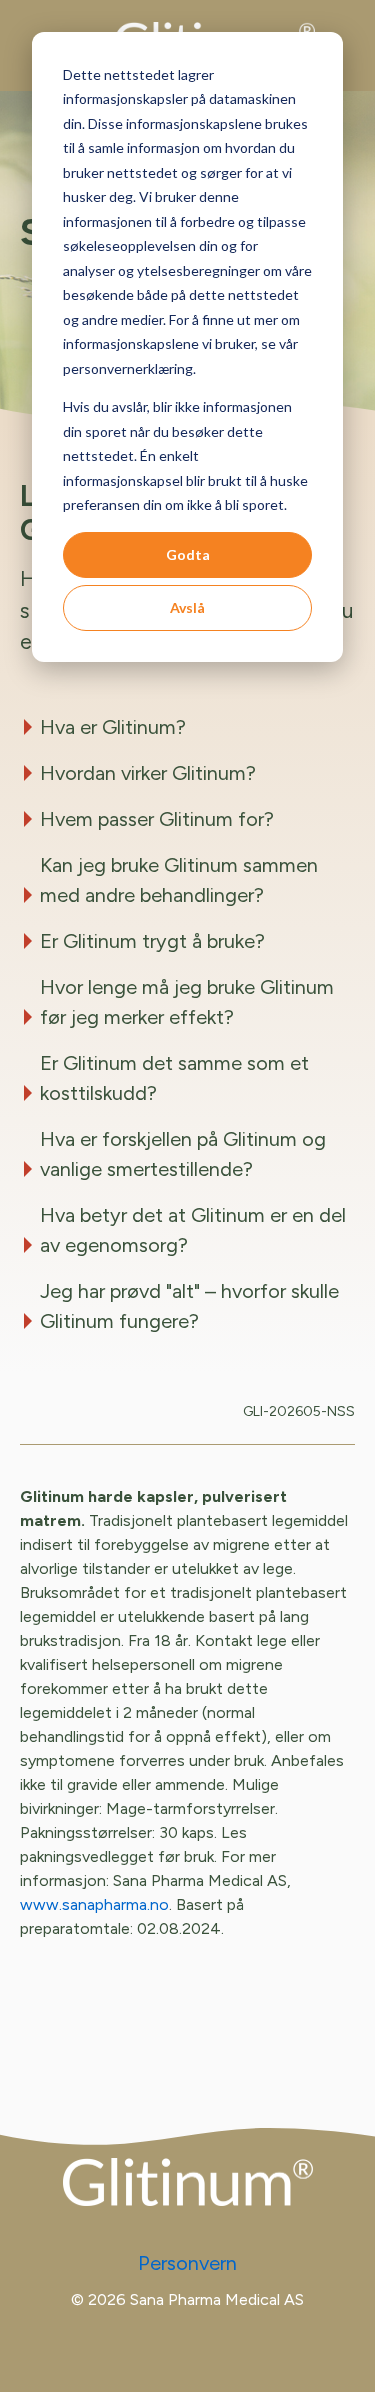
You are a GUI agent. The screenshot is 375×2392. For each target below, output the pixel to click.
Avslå (187, 607)
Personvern (187, 2263)
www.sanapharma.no (94, 1904)
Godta (188, 554)
